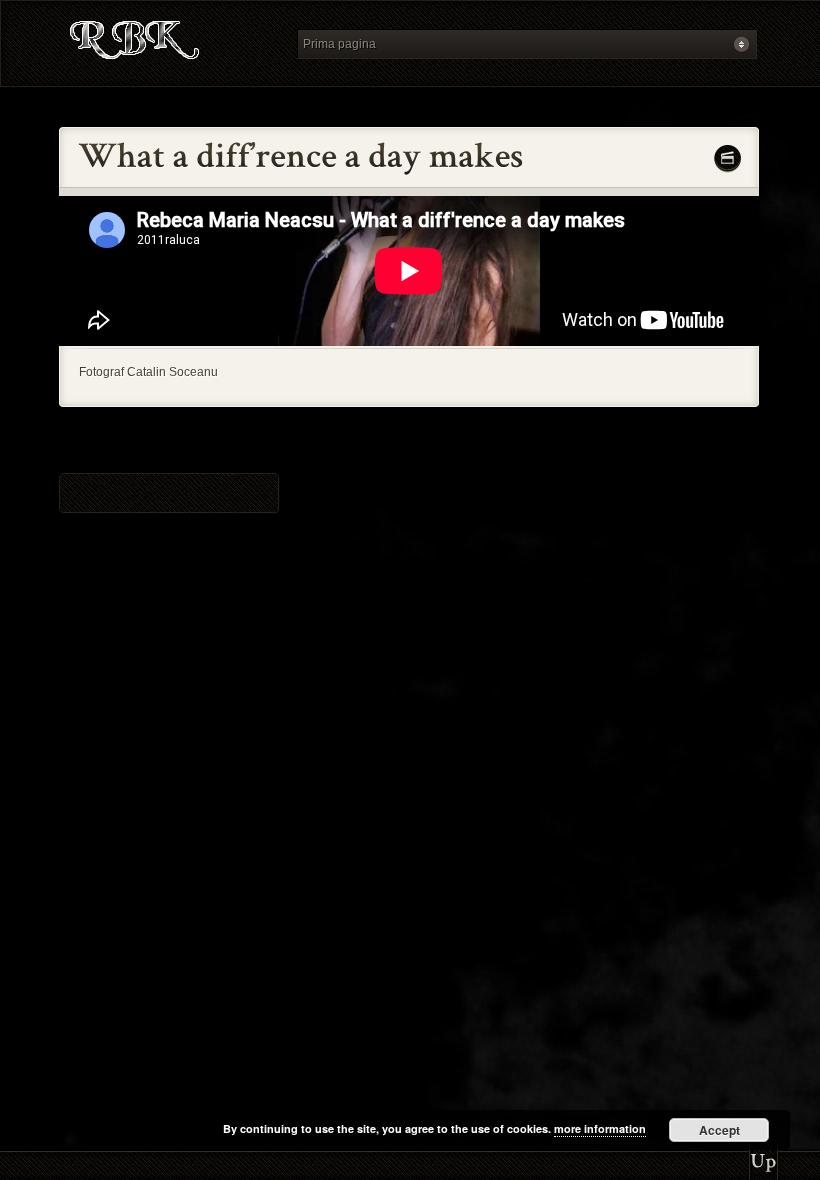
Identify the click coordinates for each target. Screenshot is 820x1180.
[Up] (763, 1155)
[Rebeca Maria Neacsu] (172, 43)
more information (600, 1128)
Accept (719, 1130)
